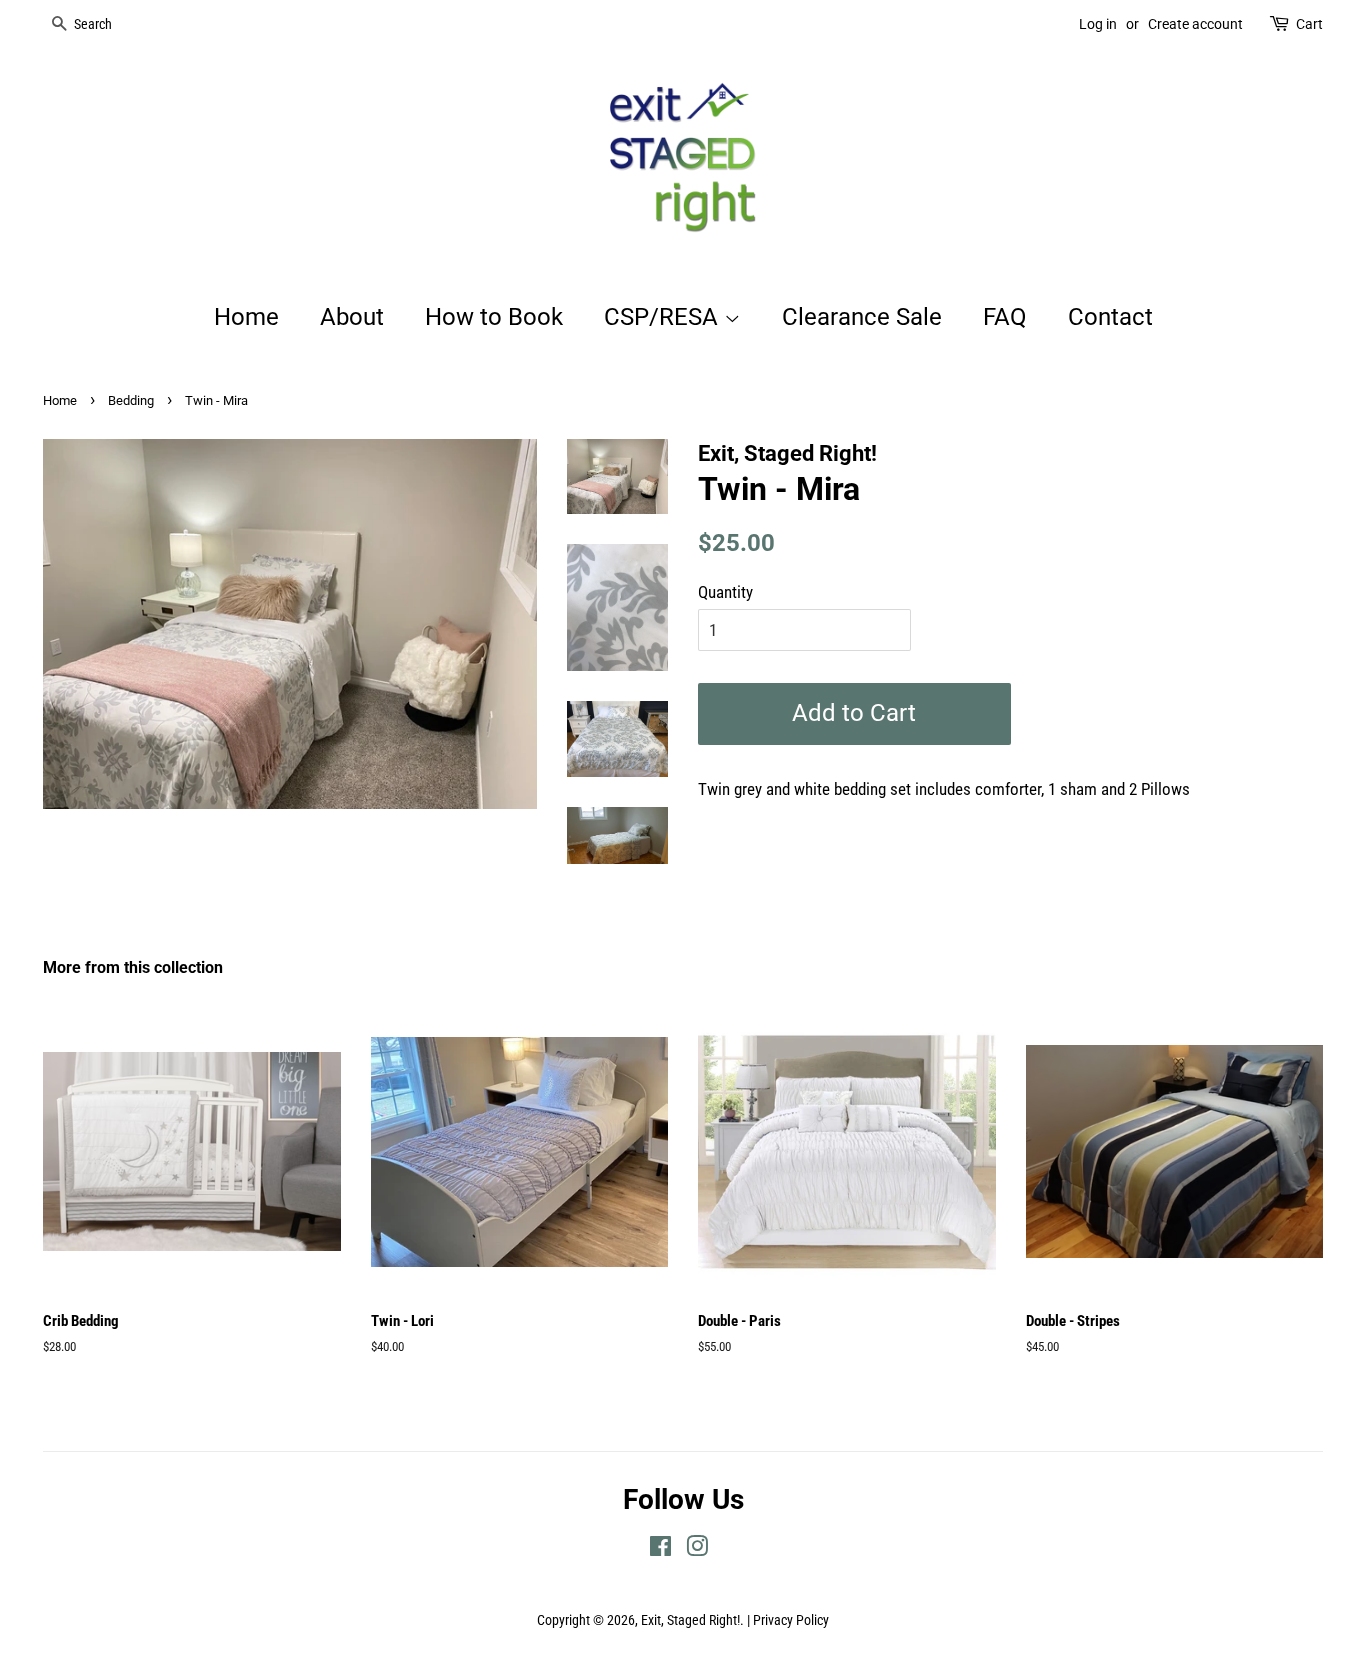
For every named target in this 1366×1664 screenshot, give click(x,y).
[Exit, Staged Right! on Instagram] (697, 1550)
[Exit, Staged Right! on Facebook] (660, 1550)
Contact (1110, 317)
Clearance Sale (862, 317)
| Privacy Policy (788, 1620)
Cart (1309, 24)
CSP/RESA (664, 317)
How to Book (494, 317)
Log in (1098, 24)
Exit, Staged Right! (690, 1620)
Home (246, 317)
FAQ (1005, 317)
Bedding (131, 400)
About (352, 317)
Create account (1195, 24)
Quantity (725, 592)
